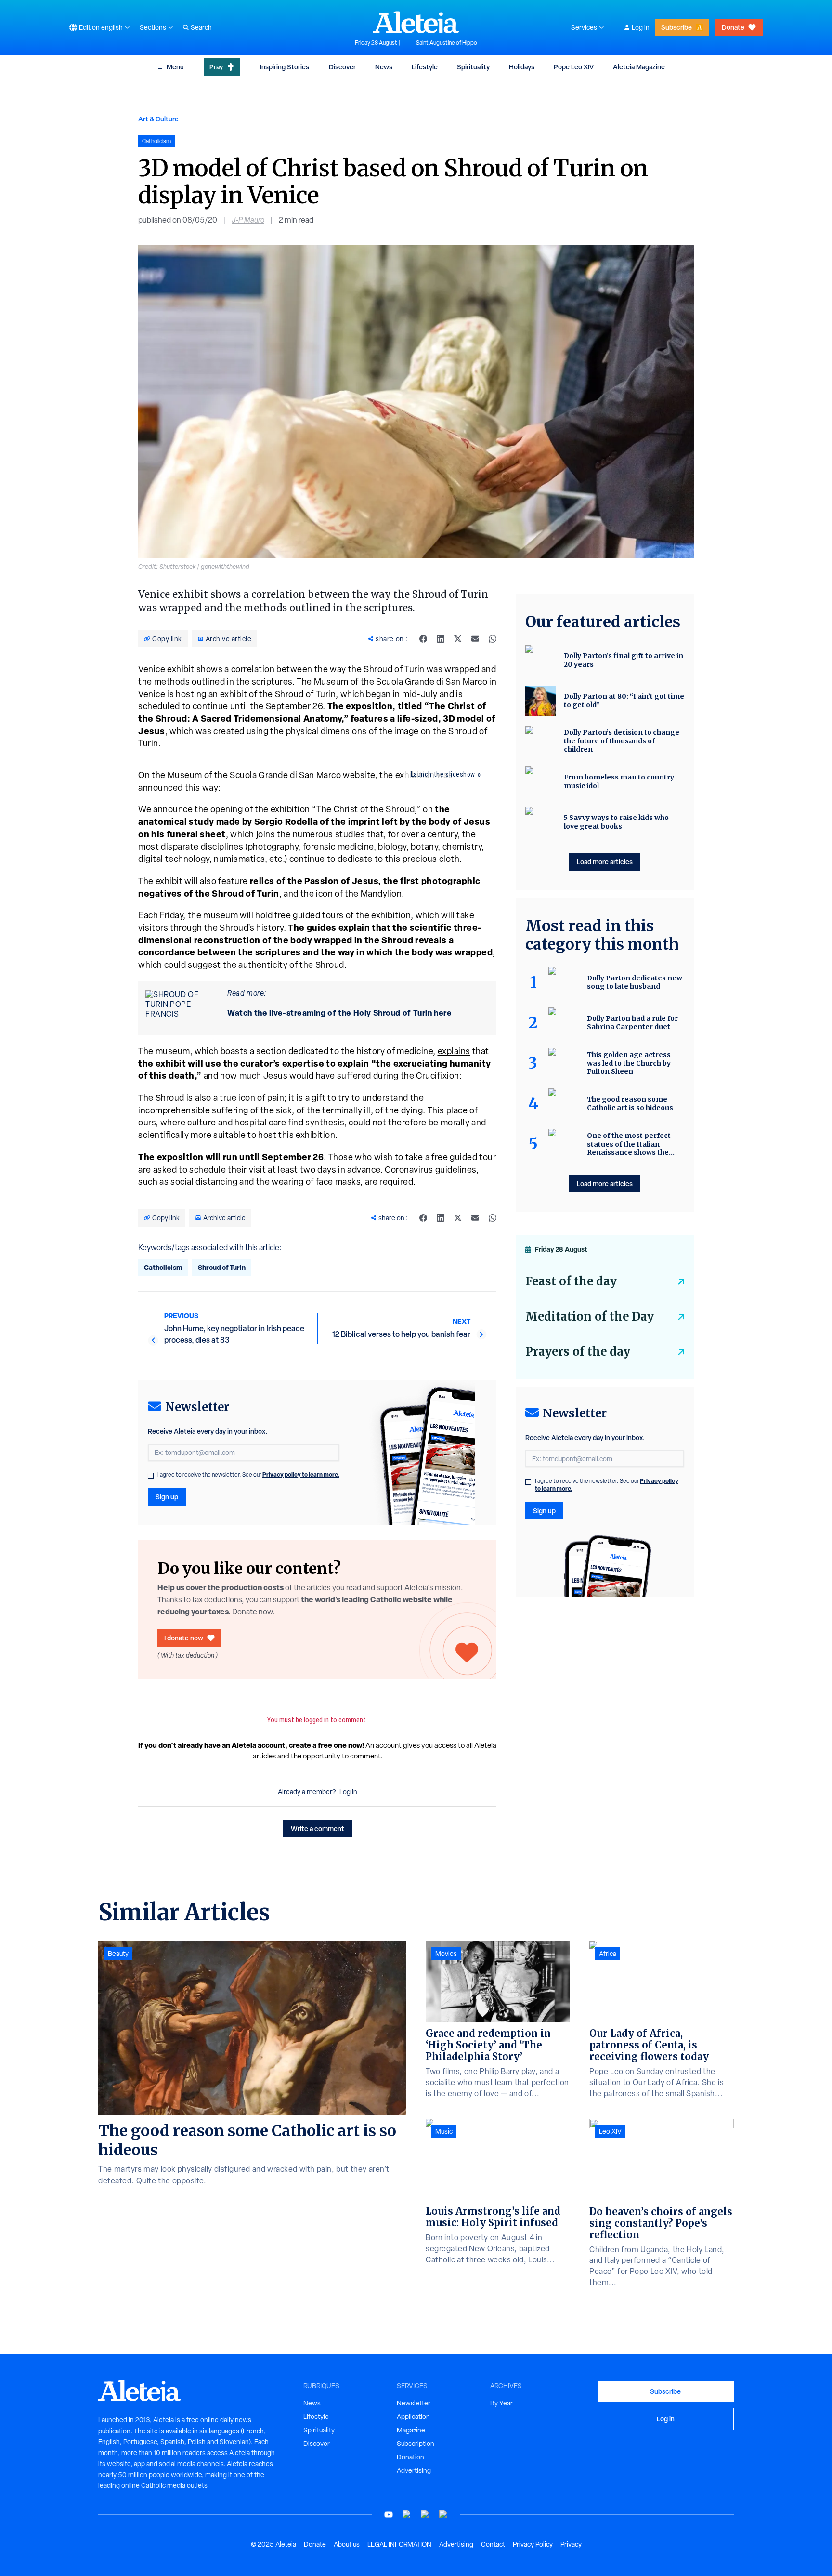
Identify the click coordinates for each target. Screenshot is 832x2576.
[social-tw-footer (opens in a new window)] (425, 2515)
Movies (446, 1954)
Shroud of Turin (222, 1267)
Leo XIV (610, 2131)
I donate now (184, 1638)
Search (201, 27)
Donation (410, 2457)
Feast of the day (571, 1281)
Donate (733, 27)
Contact (493, 2544)
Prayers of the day (578, 1352)
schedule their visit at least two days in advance (285, 1169)
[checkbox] (151, 1476)
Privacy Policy (533, 2544)
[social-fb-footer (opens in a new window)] (407, 2515)
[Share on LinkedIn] (441, 639)
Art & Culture (158, 119)
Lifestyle (425, 67)
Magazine (411, 2430)
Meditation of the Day (590, 1316)
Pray (216, 67)
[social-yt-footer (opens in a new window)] (389, 2515)
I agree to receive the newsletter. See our (248, 1475)
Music (444, 2131)
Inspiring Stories (285, 67)
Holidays (522, 67)
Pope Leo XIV (574, 67)
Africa (608, 1954)
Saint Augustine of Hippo (447, 43)
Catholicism (163, 1267)
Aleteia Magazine (639, 67)
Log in (641, 27)
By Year (501, 2403)
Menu (175, 67)
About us (347, 2544)
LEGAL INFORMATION (399, 2544)
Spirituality (473, 67)
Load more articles (605, 862)
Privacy (571, 2544)
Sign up (167, 1497)
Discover (342, 67)
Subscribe (676, 27)
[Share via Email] (475, 639)
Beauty (118, 1954)
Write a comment (318, 1829)
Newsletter (414, 2403)
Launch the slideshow (443, 774)
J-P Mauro (248, 220)
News (384, 67)
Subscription (416, 2444)
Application (413, 2417)
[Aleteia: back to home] (416, 22)
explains (454, 1051)
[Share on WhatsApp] (493, 639)
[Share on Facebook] (423, 639)
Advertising (414, 2470)
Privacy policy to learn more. (301, 1474)
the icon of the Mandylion (351, 893)
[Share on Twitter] (458, 639)
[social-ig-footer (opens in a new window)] (443, 2515)
